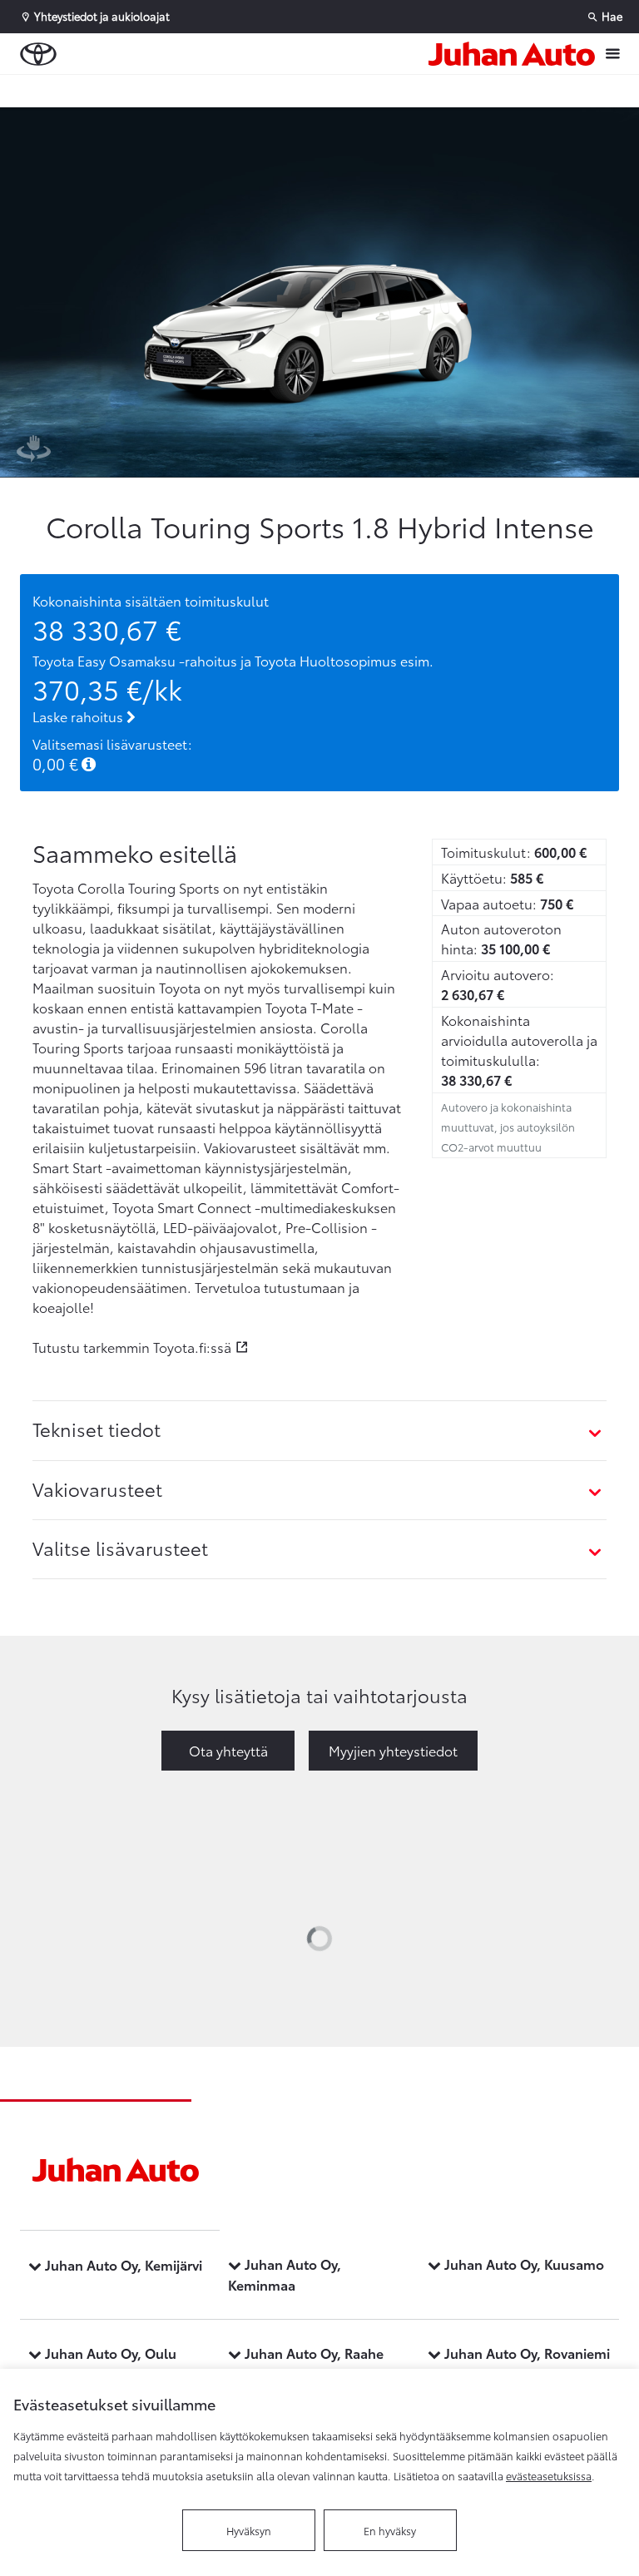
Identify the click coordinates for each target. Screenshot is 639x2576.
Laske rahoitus (79, 716)
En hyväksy (390, 2530)
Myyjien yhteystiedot (393, 1750)
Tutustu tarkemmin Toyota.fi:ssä (132, 1347)
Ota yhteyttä (228, 1750)
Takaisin (102, 91)
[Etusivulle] (512, 54)
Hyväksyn (249, 2530)
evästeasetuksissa (549, 2475)
